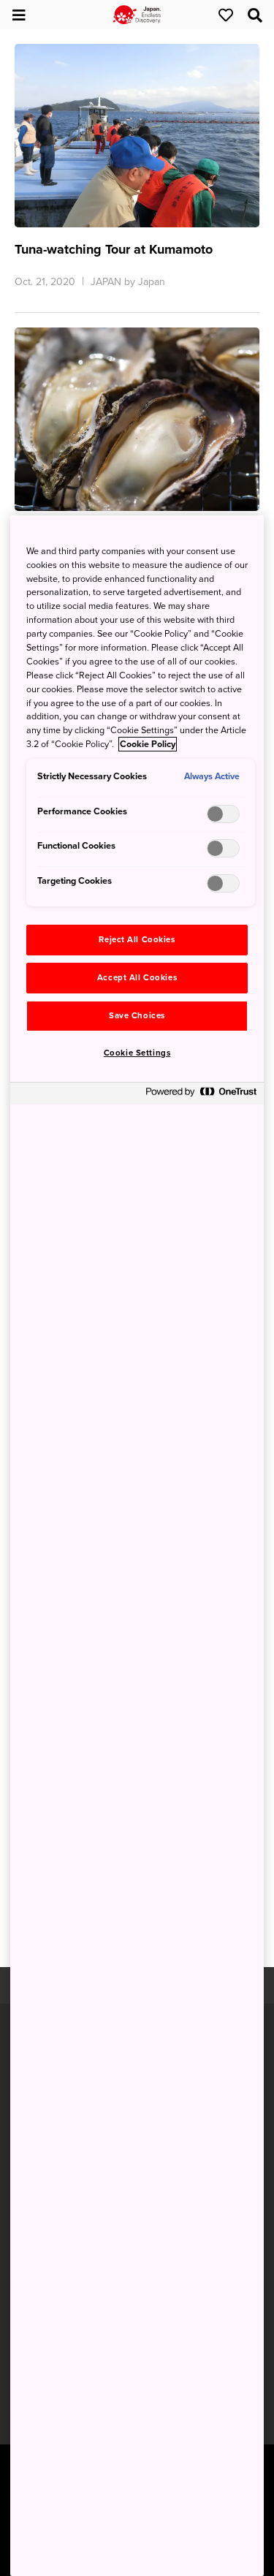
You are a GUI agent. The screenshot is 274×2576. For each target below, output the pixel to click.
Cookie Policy (148, 744)
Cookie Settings (137, 1053)
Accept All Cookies (137, 978)
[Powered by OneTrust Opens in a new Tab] (201, 1095)
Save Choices (137, 1016)
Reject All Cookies (137, 940)
